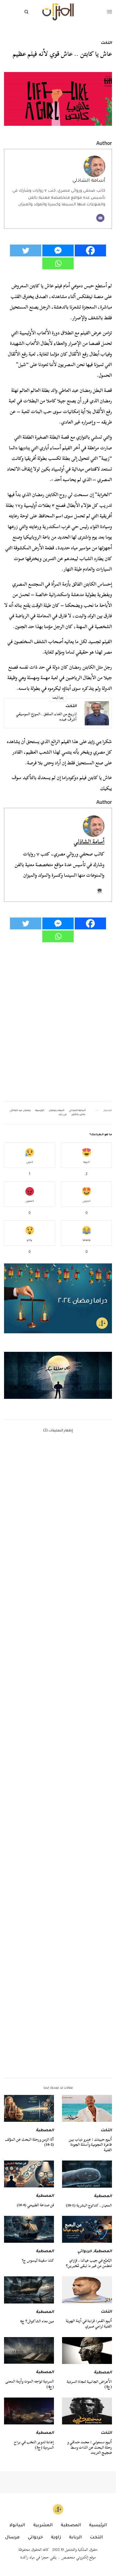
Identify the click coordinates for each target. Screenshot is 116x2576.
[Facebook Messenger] (58, 250)
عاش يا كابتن (78, 1115)
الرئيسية (40, 1111)
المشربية (43, 2525)
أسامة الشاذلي (89, 181)
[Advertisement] (58, 1824)
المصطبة (45, 2131)
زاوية (56, 2538)
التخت (106, 43)
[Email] (100, 218)
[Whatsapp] (58, 263)
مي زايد (95, 742)
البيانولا (17, 2525)
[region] (58, 1375)
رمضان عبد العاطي (20, 1111)
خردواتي (85, 2252)
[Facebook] (90, 250)
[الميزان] (58, 12)
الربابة (75, 2538)
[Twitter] (26, 250)
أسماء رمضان (57, 1111)
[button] (58, 1375)
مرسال (12, 2538)
